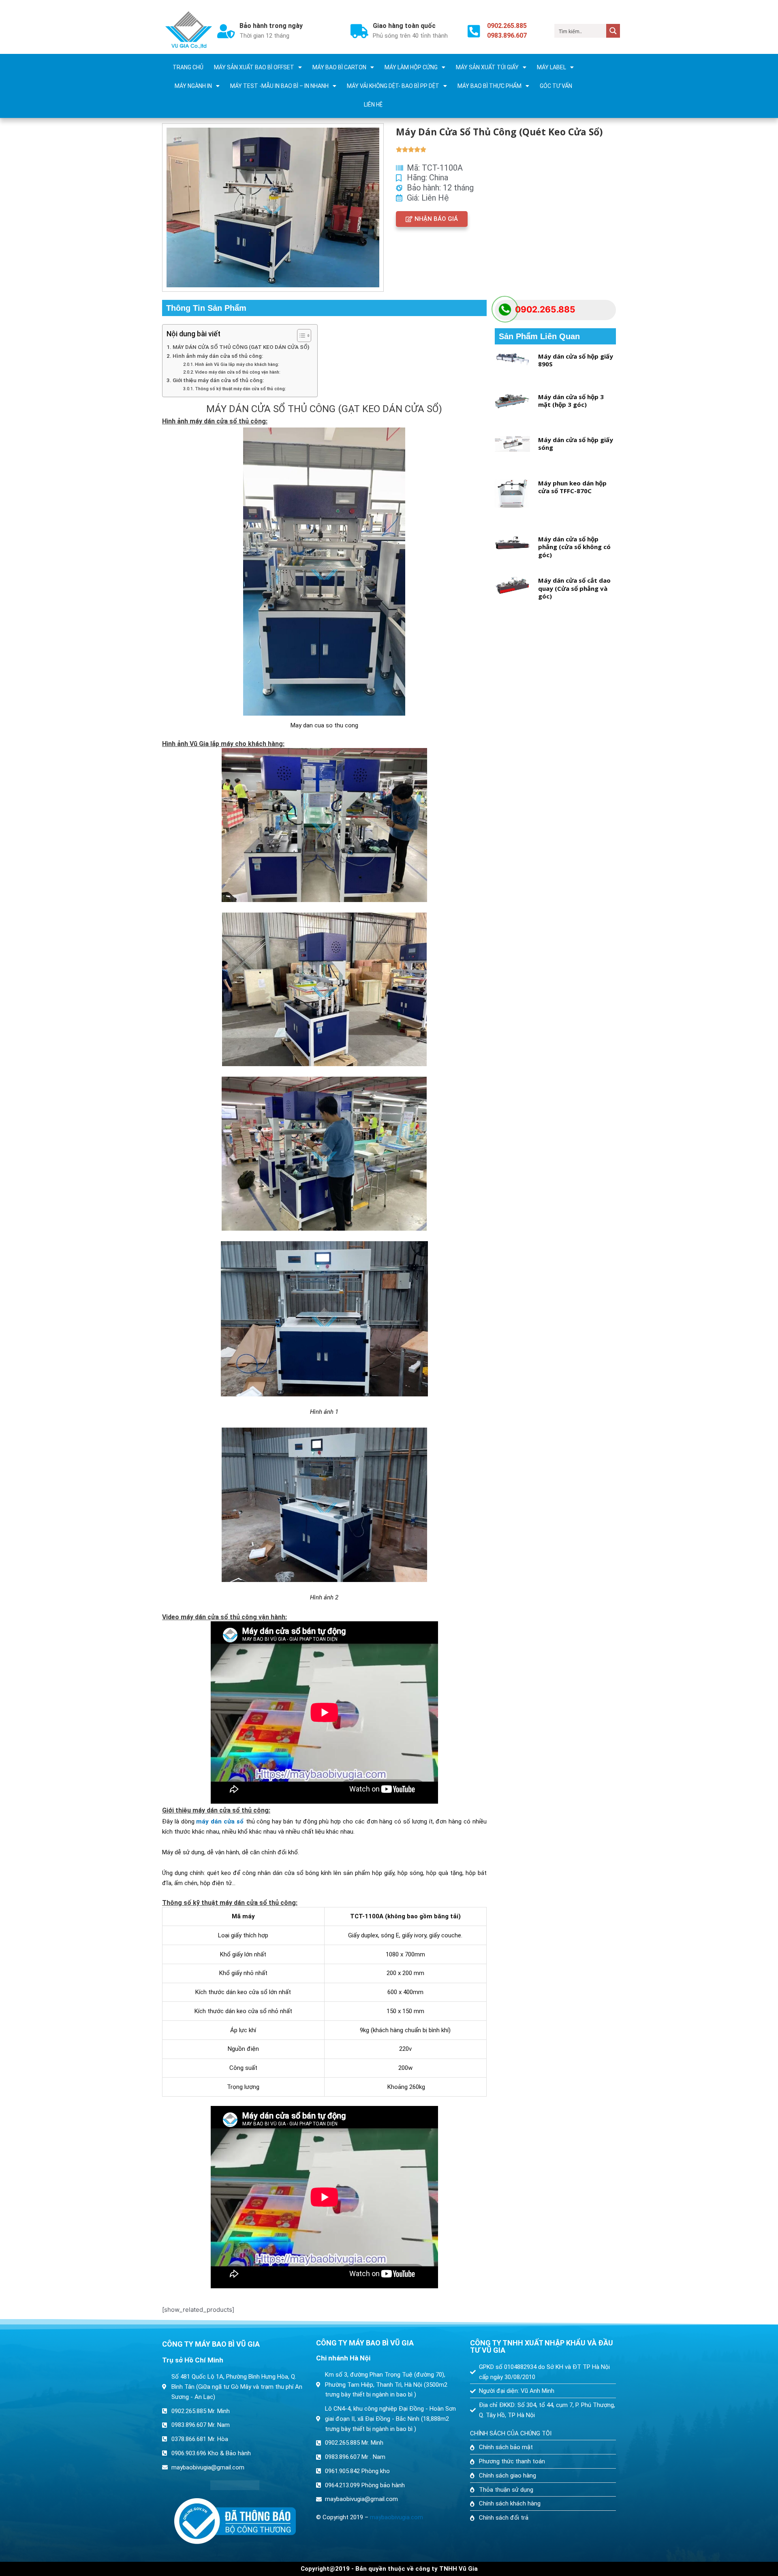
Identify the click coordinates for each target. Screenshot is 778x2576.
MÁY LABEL (551, 67)
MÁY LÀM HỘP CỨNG (411, 67)
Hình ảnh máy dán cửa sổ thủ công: (218, 356)
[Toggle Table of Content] (300, 336)
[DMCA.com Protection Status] (235, 2485)
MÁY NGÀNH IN (193, 86)
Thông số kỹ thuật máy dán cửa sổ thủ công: (240, 389)
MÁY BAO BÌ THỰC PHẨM (489, 86)
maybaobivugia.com (396, 2517)
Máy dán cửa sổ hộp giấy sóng (576, 444)
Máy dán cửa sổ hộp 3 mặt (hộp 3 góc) (571, 401)
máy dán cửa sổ (220, 1821)
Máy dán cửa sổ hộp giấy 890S (576, 360)
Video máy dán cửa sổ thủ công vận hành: (238, 372)
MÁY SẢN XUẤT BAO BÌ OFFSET (254, 67)
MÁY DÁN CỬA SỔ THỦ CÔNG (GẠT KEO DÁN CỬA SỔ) (241, 347)
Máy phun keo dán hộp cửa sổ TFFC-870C (572, 487)
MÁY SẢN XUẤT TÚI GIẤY (487, 67)
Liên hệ (373, 105)
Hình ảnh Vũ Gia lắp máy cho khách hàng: (237, 364)
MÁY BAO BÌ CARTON (339, 67)
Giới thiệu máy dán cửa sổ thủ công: (218, 380)
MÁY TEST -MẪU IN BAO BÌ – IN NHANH (279, 86)
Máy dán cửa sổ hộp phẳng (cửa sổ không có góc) (574, 547)
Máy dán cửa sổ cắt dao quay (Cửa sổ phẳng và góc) (574, 588)
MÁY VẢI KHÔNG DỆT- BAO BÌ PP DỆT (393, 86)
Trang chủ (188, 67)
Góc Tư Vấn (556, 86)
